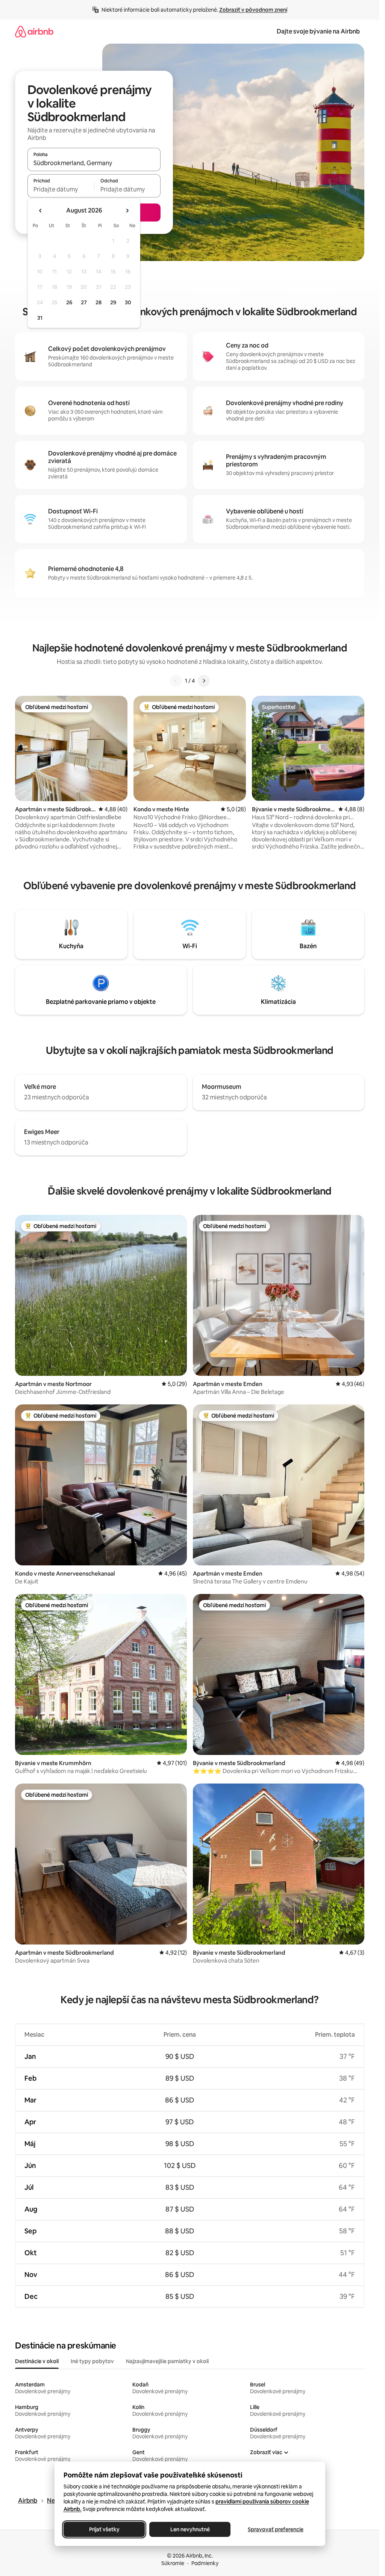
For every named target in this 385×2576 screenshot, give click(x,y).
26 (69, 302)
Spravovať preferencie (276, 2529)
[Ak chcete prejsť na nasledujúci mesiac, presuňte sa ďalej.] (127, 211)
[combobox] (94, 163)
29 (113, 302)
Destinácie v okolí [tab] (37, 2361)
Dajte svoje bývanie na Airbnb (318, 31)
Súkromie (173, 2563)
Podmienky (205, 2563)
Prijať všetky (104, 2529)
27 (84, 302)
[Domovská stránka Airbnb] (34, 31)
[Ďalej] (204, 681)
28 (99, 302)
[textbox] (61, 189)
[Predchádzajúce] (176, 681)
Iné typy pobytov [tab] (92, 2361)
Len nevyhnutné (190, 2529)
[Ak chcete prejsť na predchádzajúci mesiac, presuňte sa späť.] (41, 211)
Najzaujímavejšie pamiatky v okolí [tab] (167, 2361)
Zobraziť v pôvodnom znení (253, 10)
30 (128, 302)
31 (40, 318)
